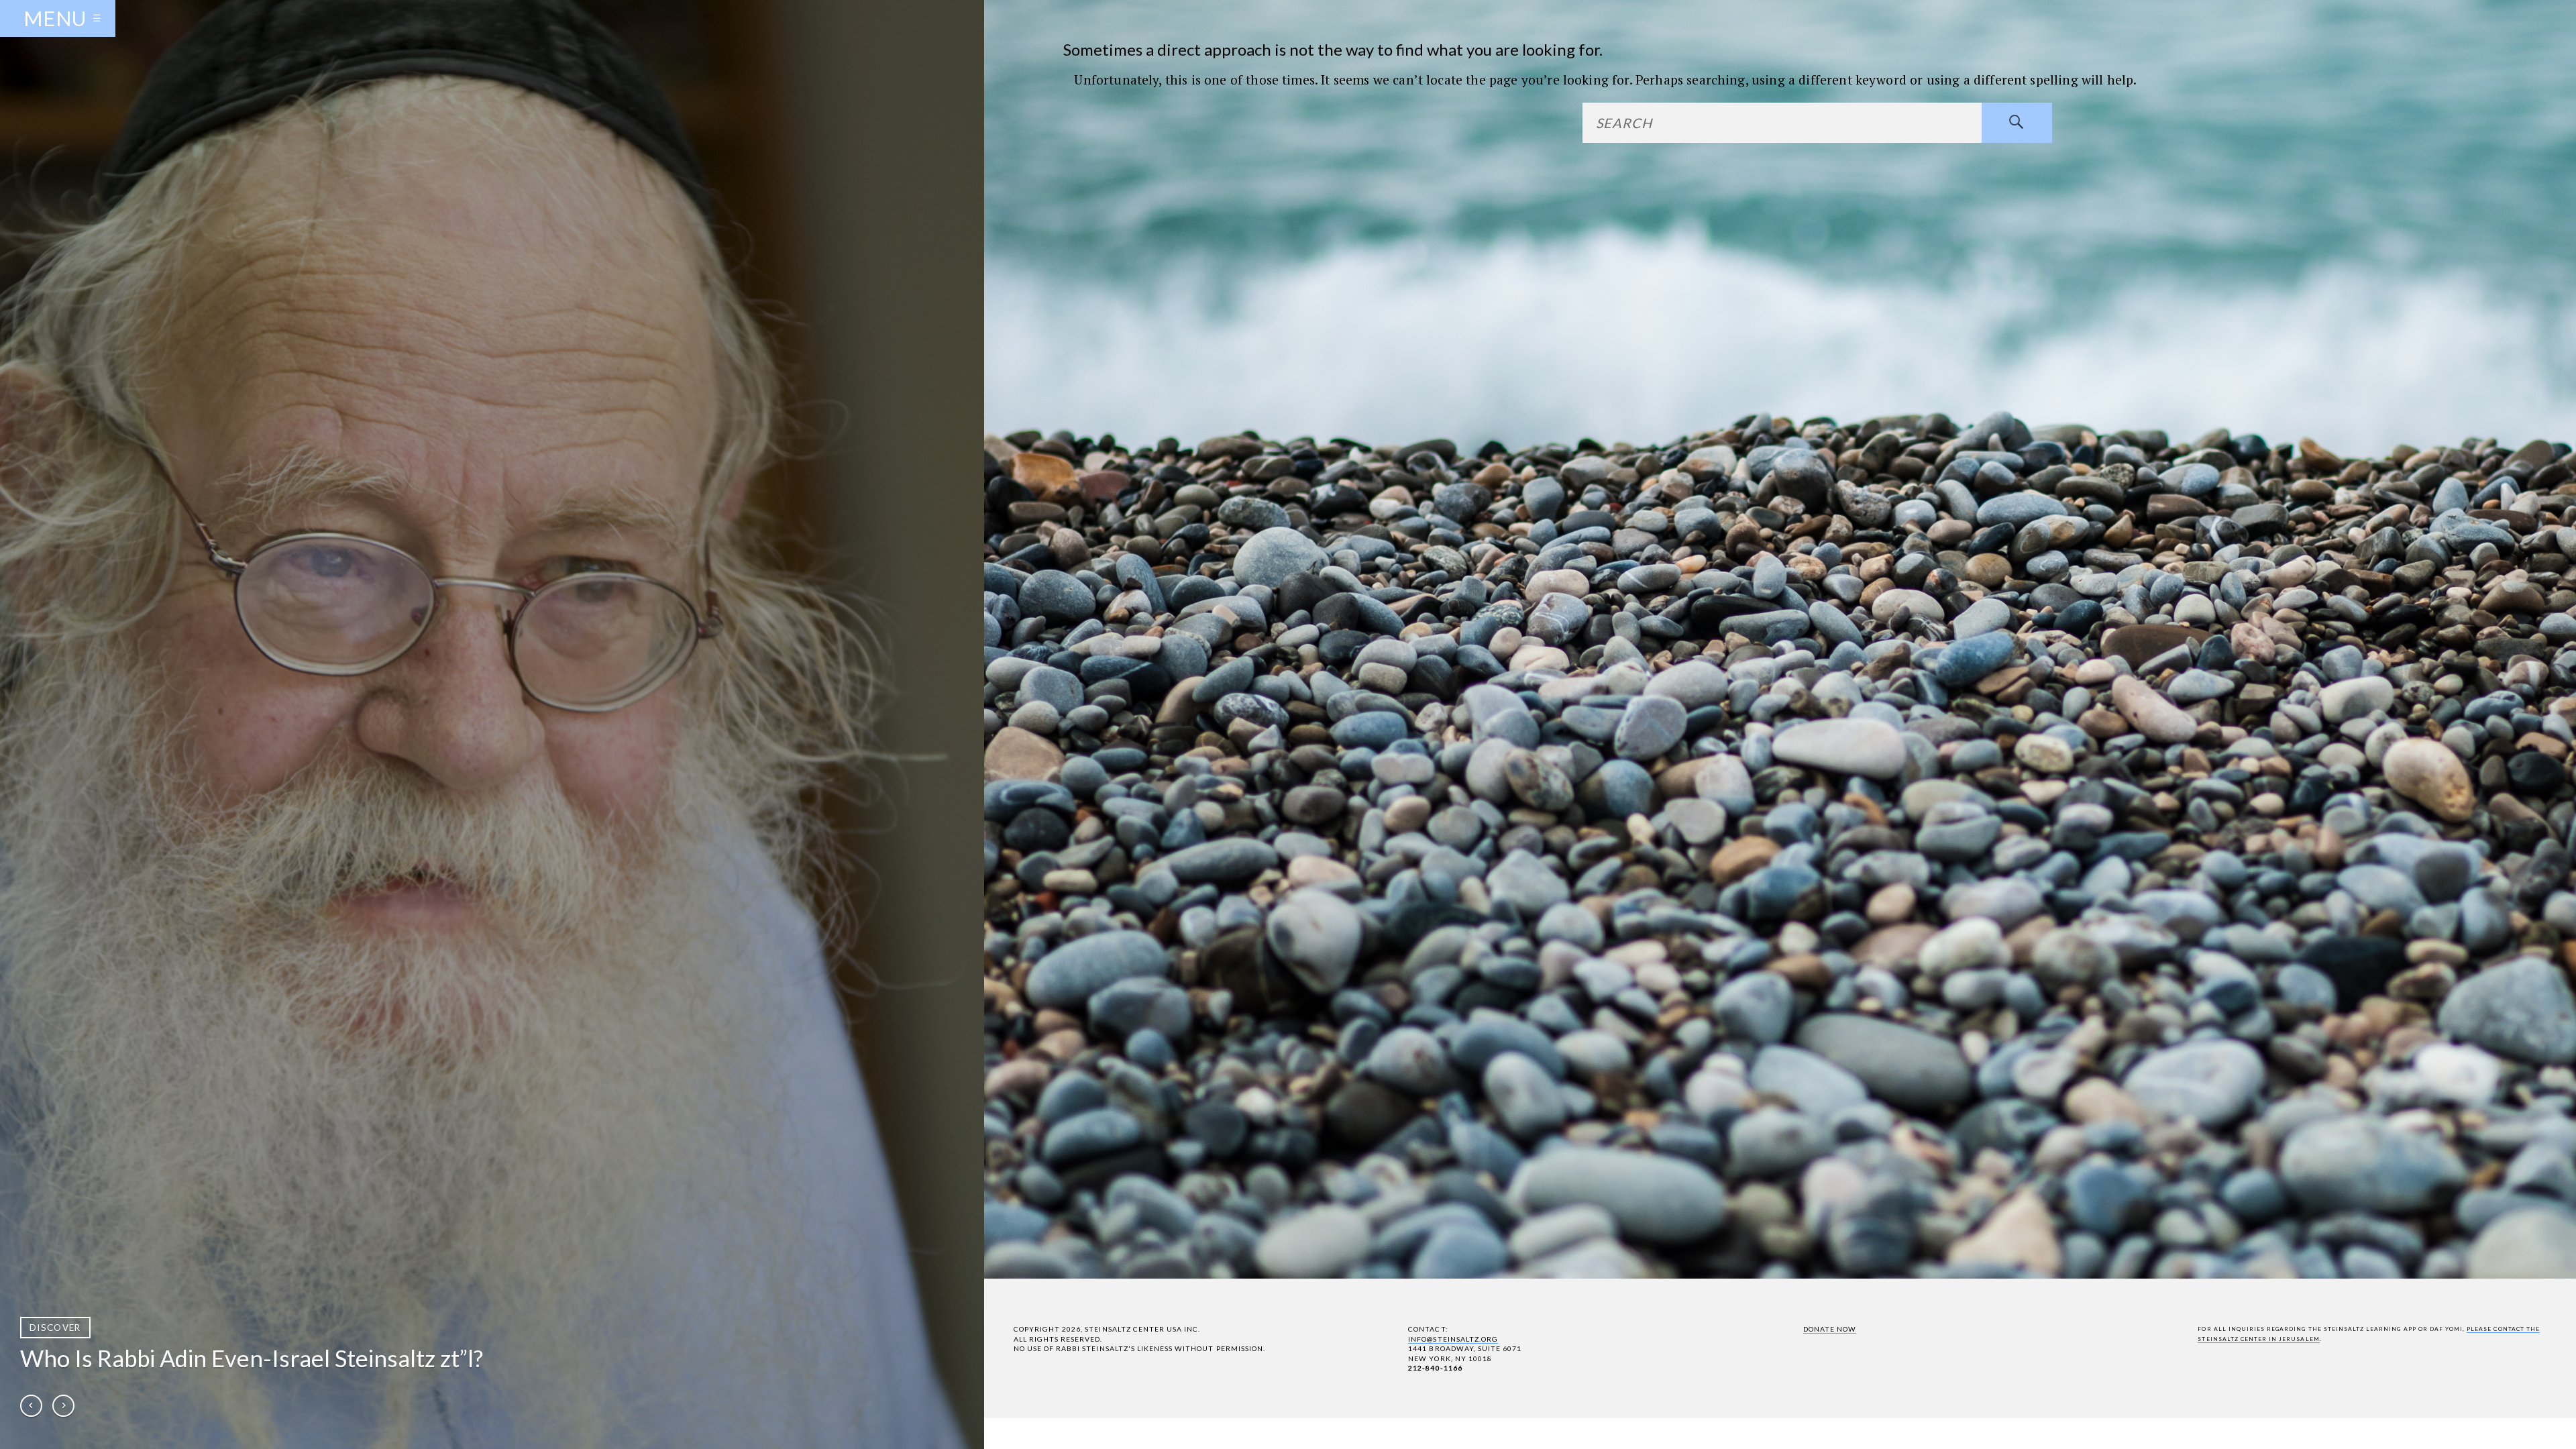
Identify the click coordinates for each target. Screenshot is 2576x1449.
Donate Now (1830, 1329)
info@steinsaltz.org (1453, 1339)
